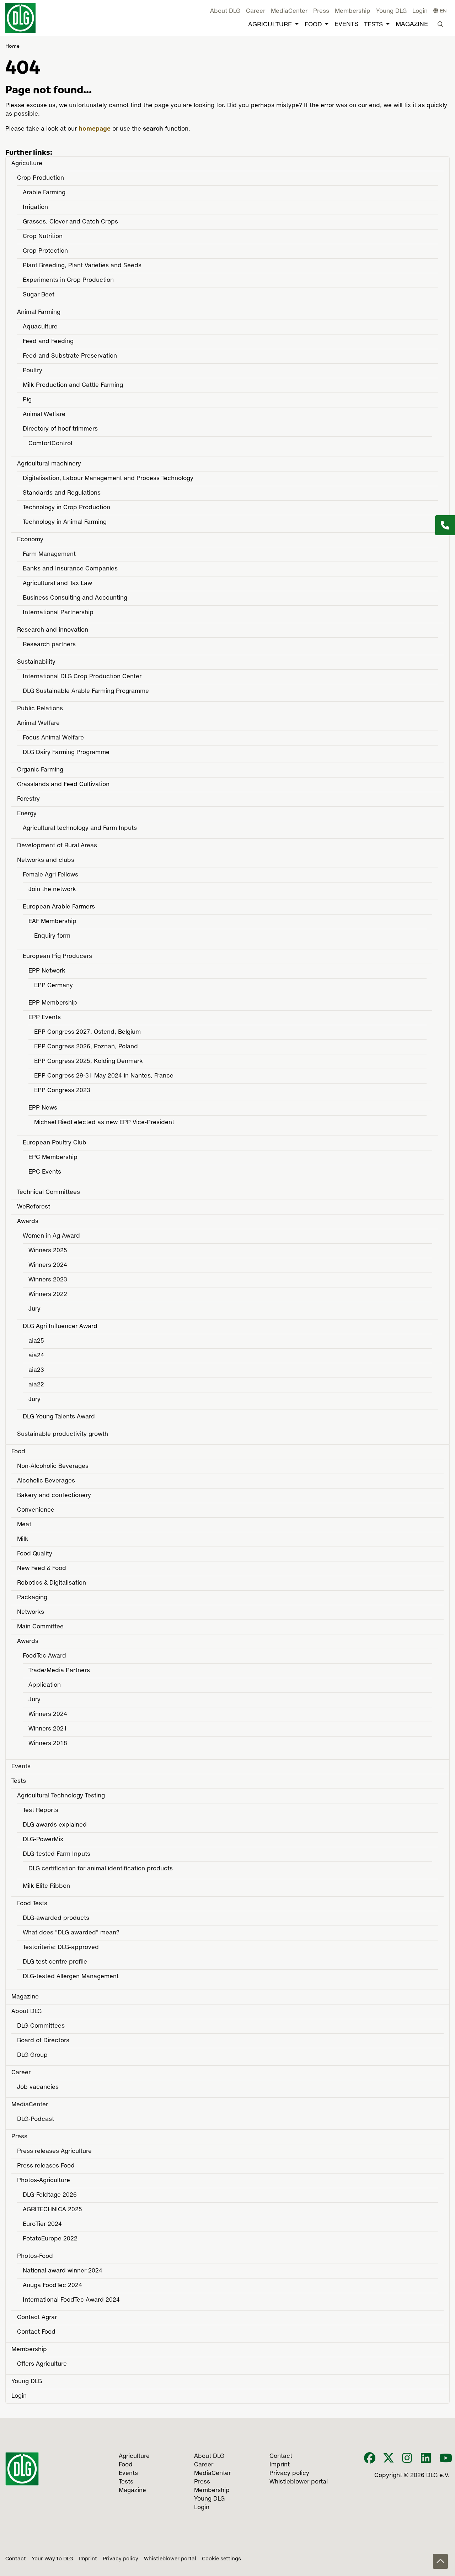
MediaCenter (289, 11)
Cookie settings (221, 2559)
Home (12, 46)
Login (420, 11)
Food (313, 25)
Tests (373, 25)
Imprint (88, 2559)
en (443, 11)
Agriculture (270, 25)
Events (346, 24)
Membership (353, 11)
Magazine (412, 24)
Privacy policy (121, 2559)
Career (256, 11)
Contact (16, 2559)
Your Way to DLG (52, 2559)
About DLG (225, 11)
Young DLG (391, 11)
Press (321, 11)
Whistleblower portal (170, 2559)
